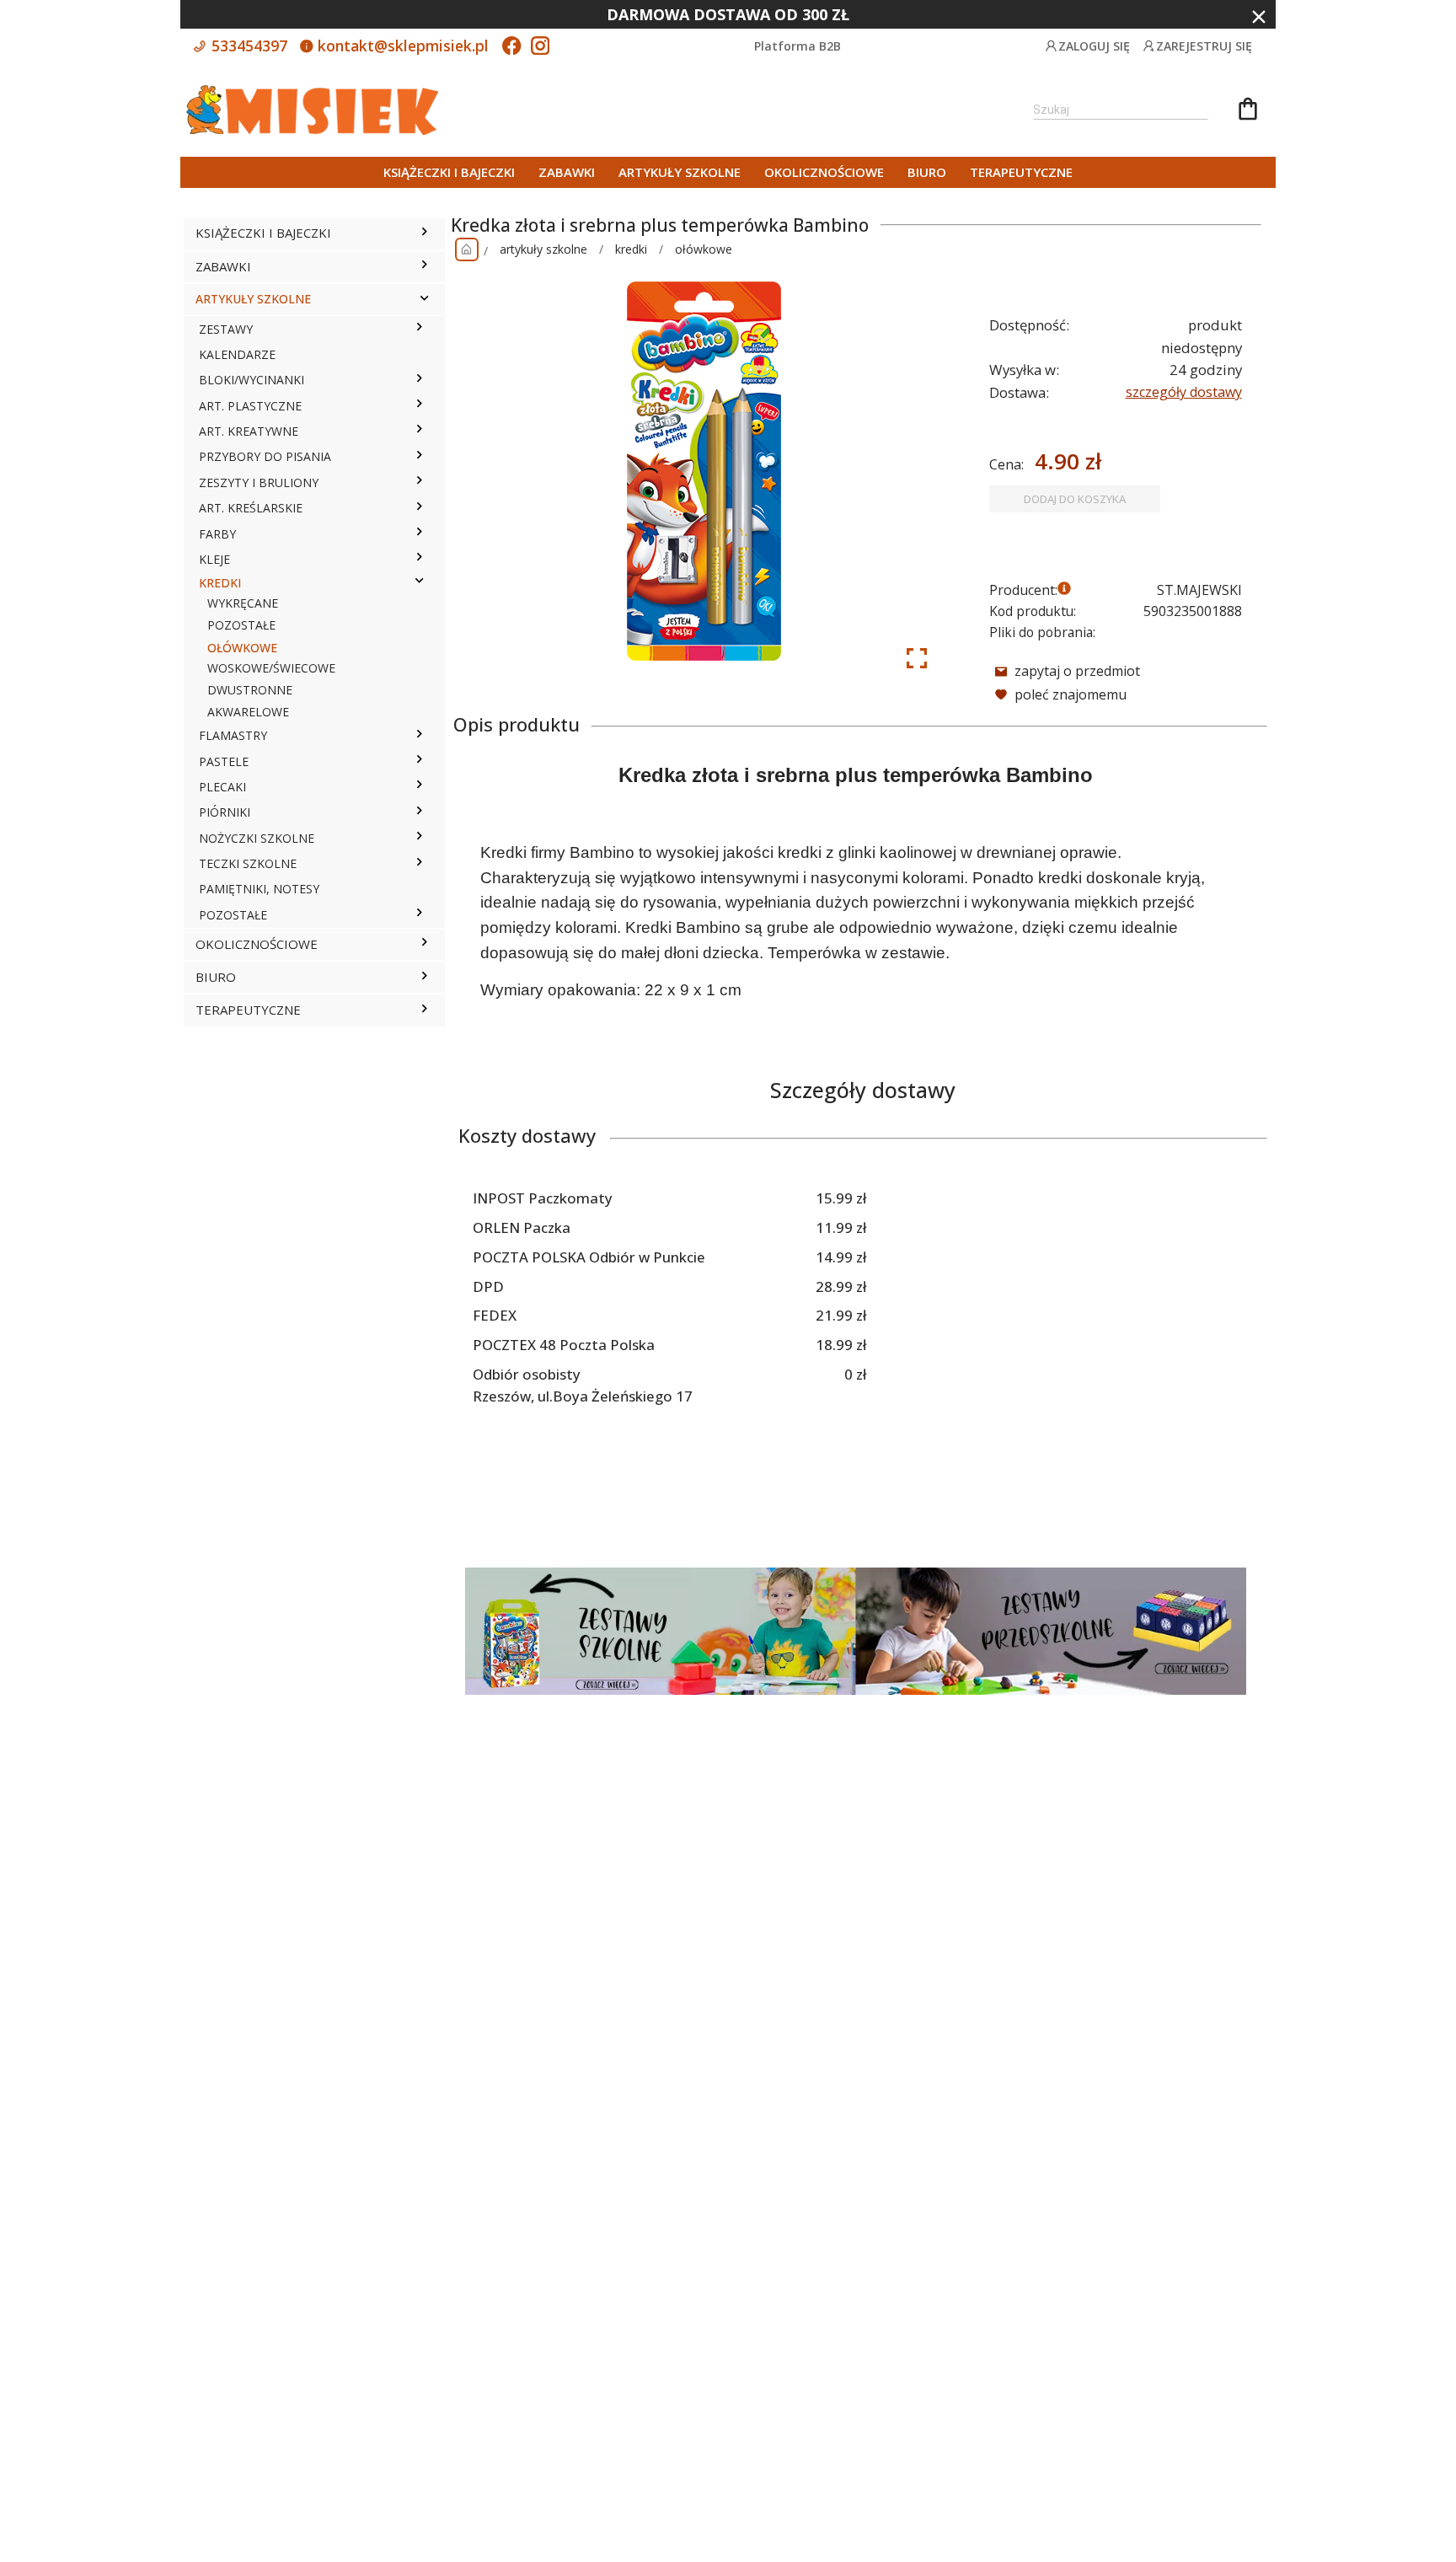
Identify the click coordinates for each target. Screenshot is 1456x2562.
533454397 (247, 46)
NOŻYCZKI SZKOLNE (257, 838)
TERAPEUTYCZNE (1021, 172)
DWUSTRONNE (250, 690)
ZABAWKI (567, 172)
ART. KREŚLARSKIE (251, 508)
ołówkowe (704, 249)
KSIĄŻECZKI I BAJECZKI (449, 172)
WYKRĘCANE (243, 603)
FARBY (217, 534)
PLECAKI (222, 787)
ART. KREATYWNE (249, 431)
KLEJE (214, 559)
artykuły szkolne (543, 249)
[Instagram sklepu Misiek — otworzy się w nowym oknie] (540, 47)
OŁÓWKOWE (242, 648)
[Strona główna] (467, 249)
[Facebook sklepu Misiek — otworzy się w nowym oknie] (511, 47)
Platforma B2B (798, 46)
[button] (424, 233)
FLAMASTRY (233, 735)
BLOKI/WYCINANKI (252, 380)
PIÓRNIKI (225, 812)
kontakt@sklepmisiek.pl (401, 46)
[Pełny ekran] (917, 658)
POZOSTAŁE (241, 625)
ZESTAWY (226, 329)
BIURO (927, 172)
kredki (631, 249)
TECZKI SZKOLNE (248, 863)
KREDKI (220, 583)
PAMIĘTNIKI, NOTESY (259, 889)
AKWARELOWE (248, 712)
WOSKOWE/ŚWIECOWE (271, 668)
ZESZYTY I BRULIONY (259, 482)
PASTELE (224, 761)
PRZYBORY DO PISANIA (265, 456)
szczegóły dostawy (1184, 392)
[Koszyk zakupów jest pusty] (1248, 111)
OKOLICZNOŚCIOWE (824, 172)
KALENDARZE (237, 354)
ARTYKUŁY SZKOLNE (680, 172)
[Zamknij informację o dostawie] (1259, 17)
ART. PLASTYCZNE (250, 406)
